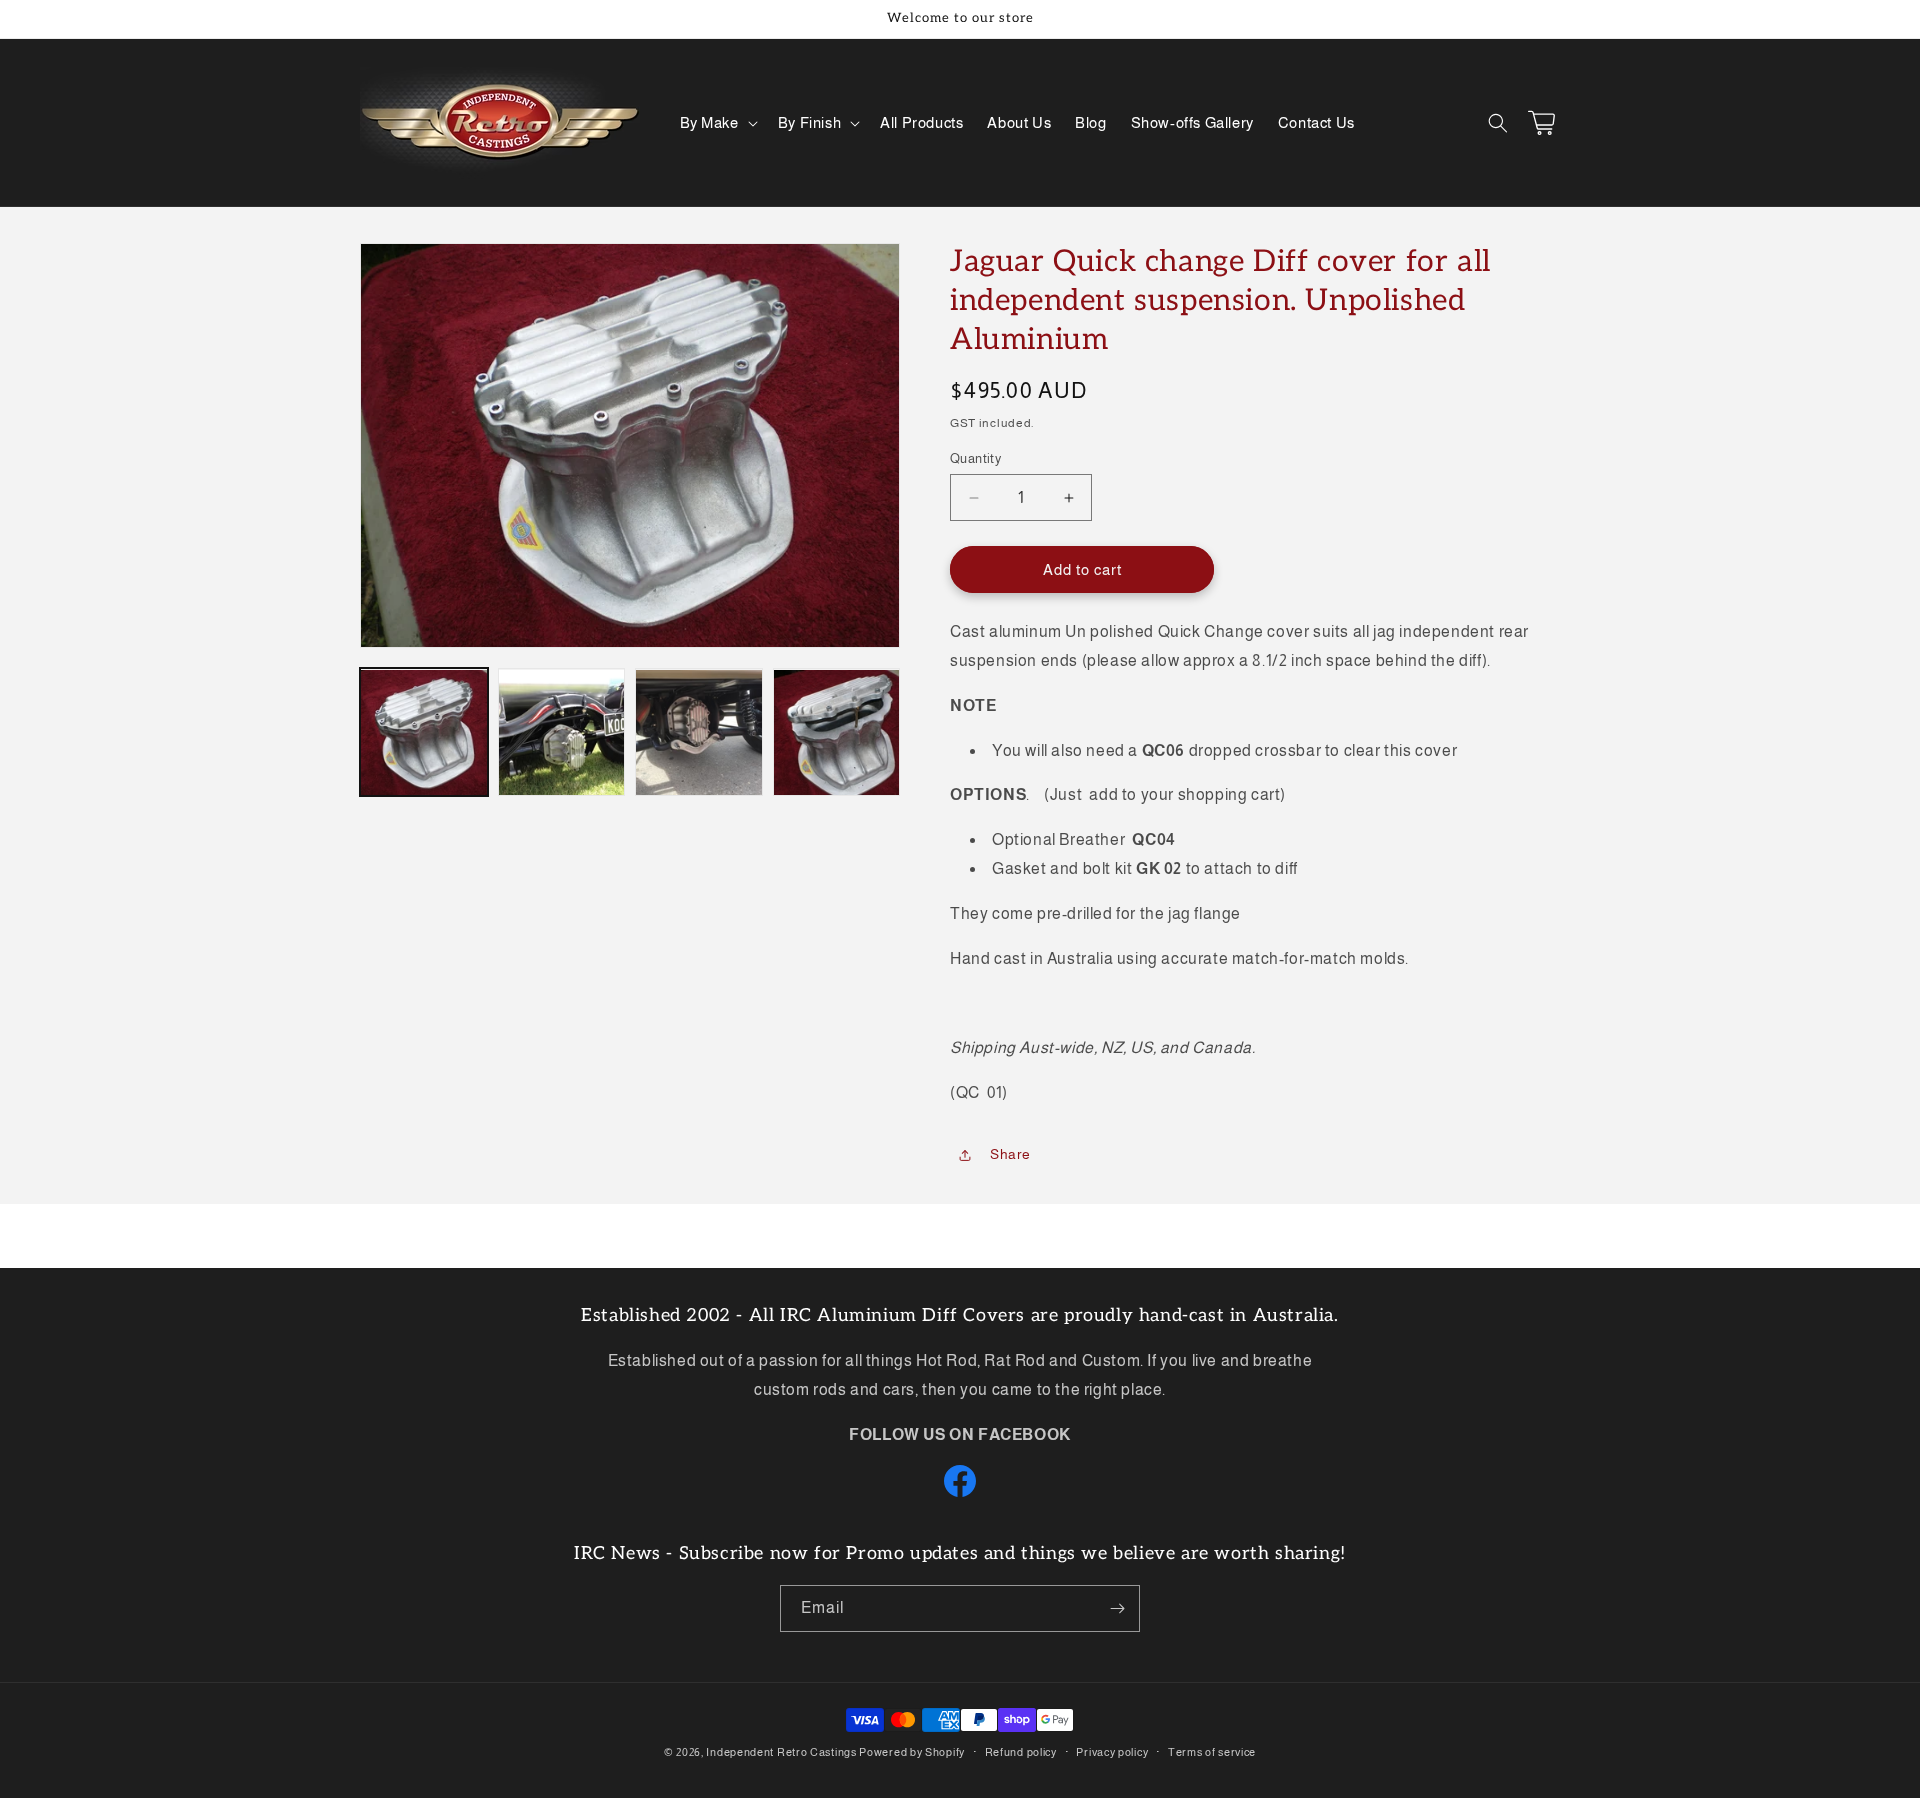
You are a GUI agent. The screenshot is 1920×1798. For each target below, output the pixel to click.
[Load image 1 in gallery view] (424, 733)
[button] (717, 123)
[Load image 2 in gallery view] (562, 733)
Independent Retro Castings (781, 1752)
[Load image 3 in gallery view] (699, 733)
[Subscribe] (1117, 1608)
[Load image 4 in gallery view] (837, 733)
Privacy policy (1112, 1752)
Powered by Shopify (912, 1752)
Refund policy (1021, 1752)
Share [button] (1010, 1154)
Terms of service (1212, 1752)
